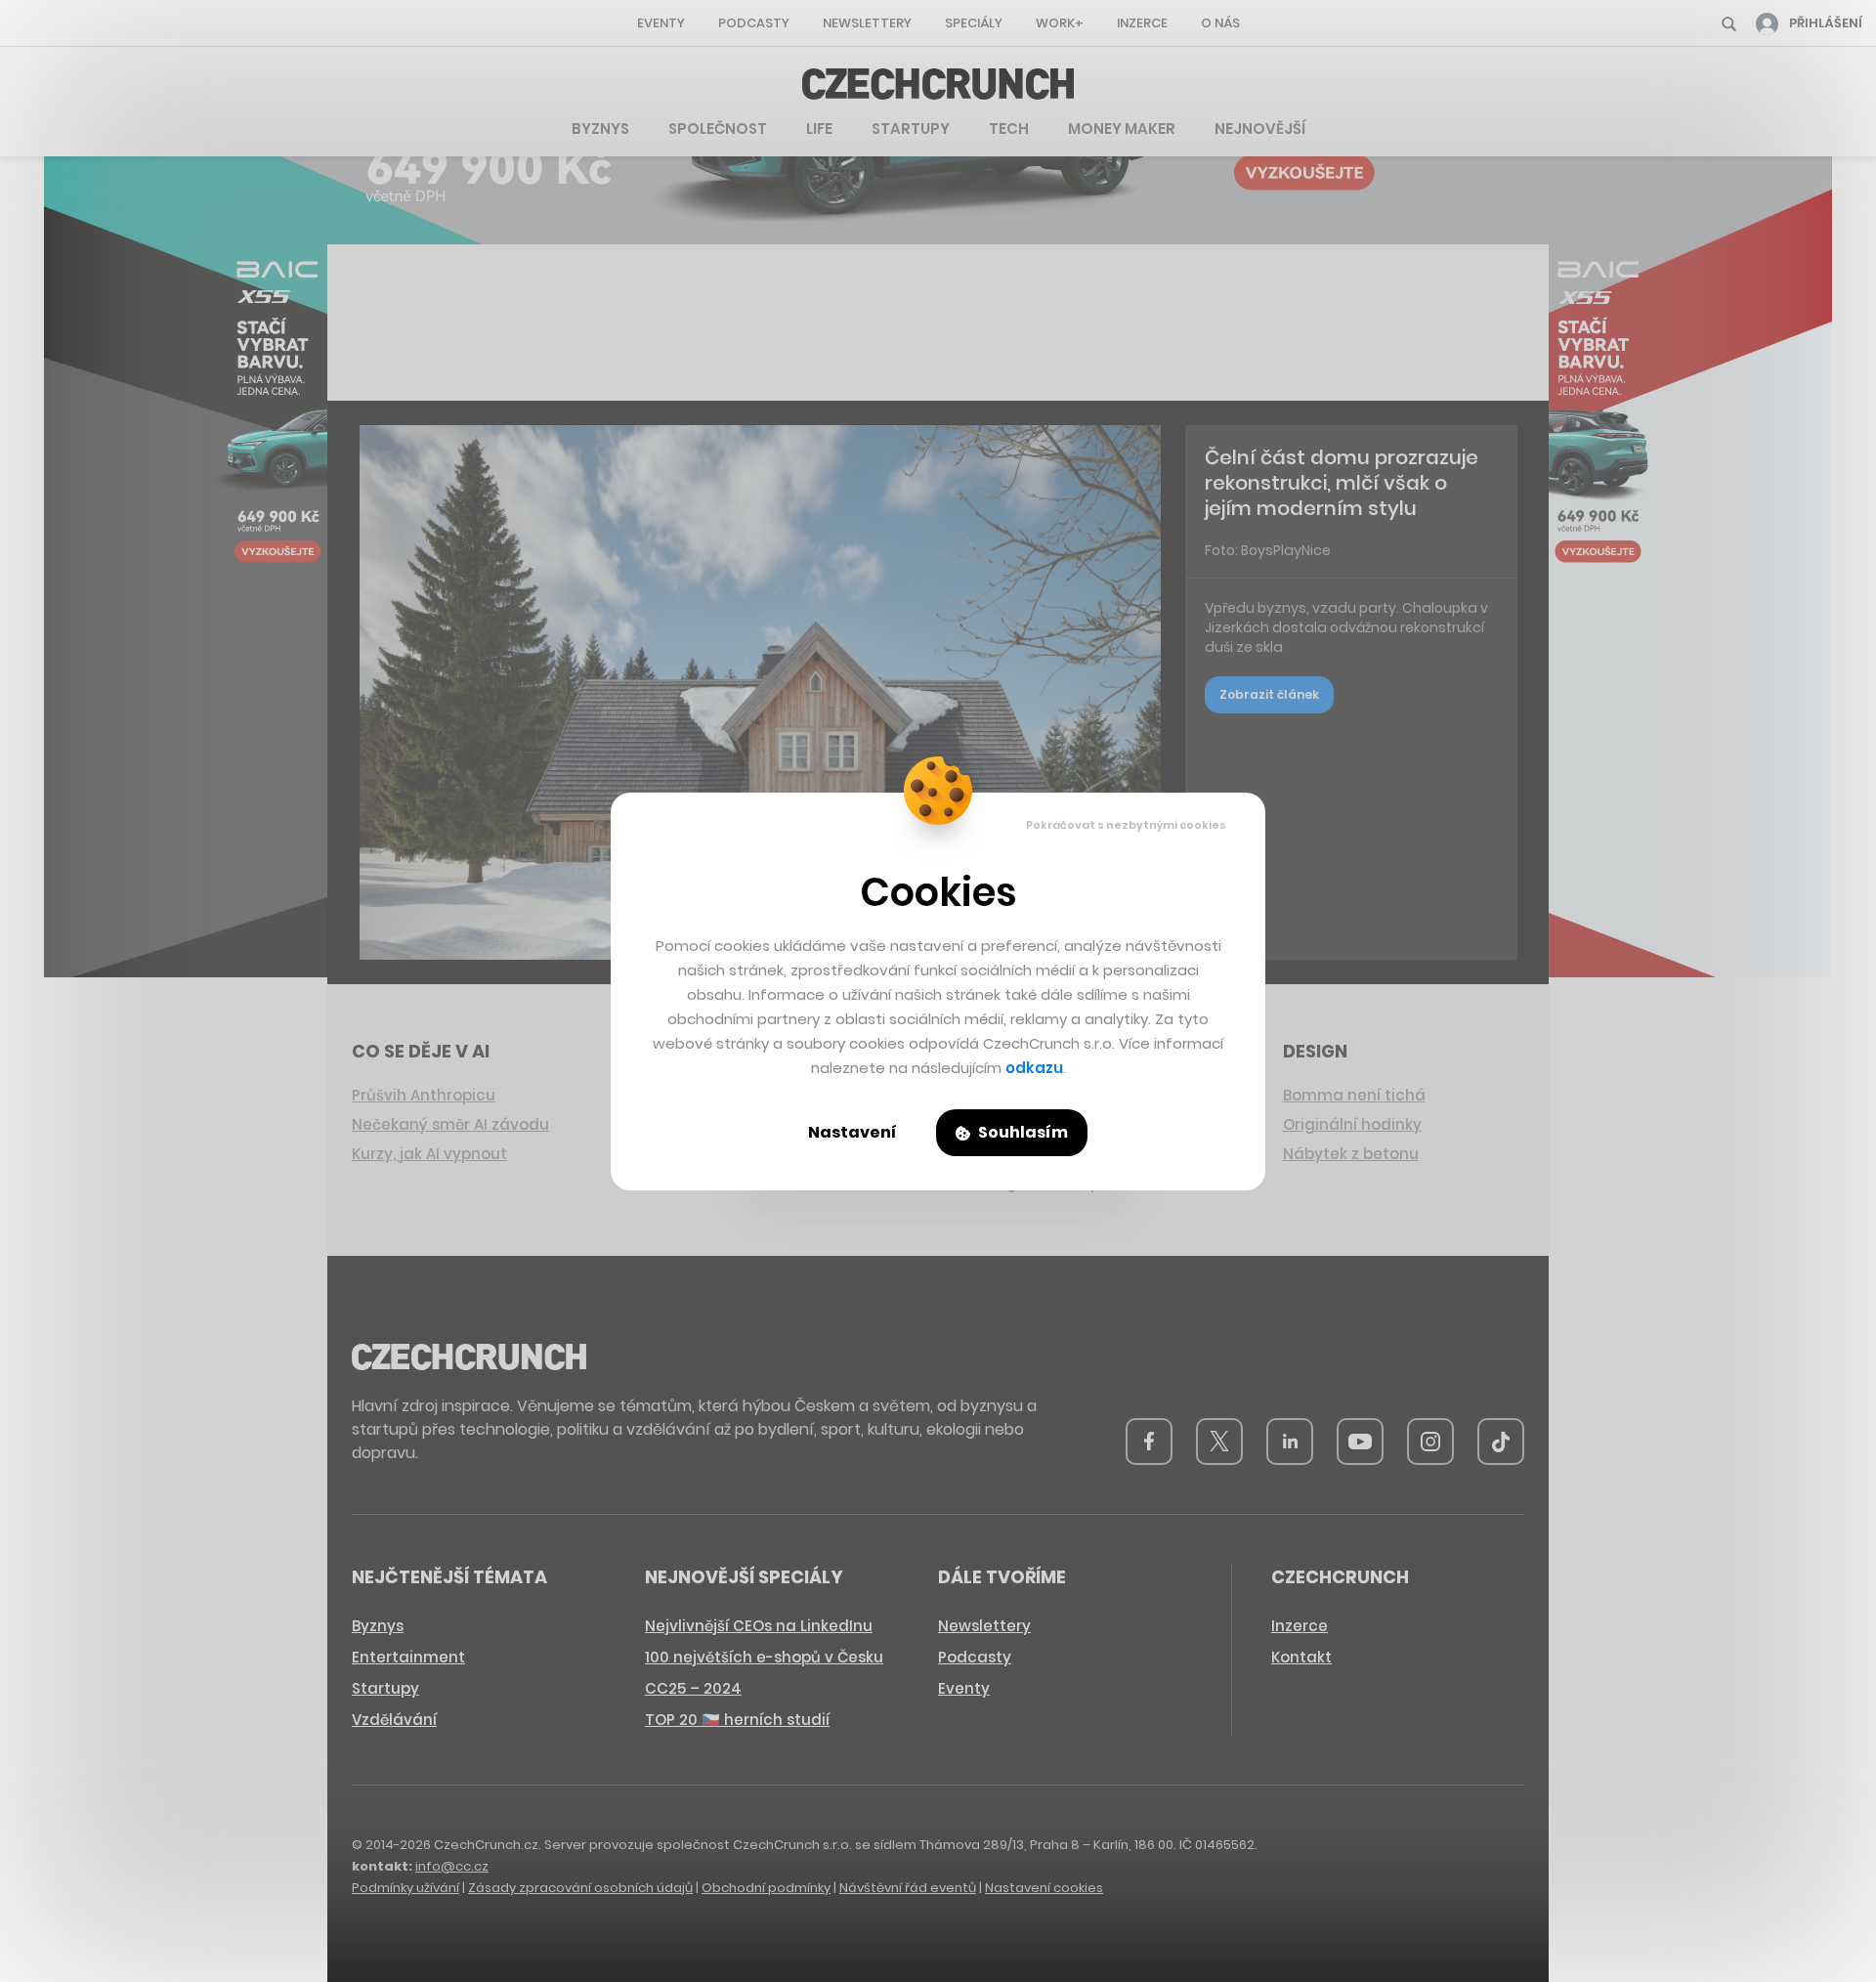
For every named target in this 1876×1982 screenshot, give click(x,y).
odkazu (1034, 1068)
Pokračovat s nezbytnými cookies (1126, 825)
